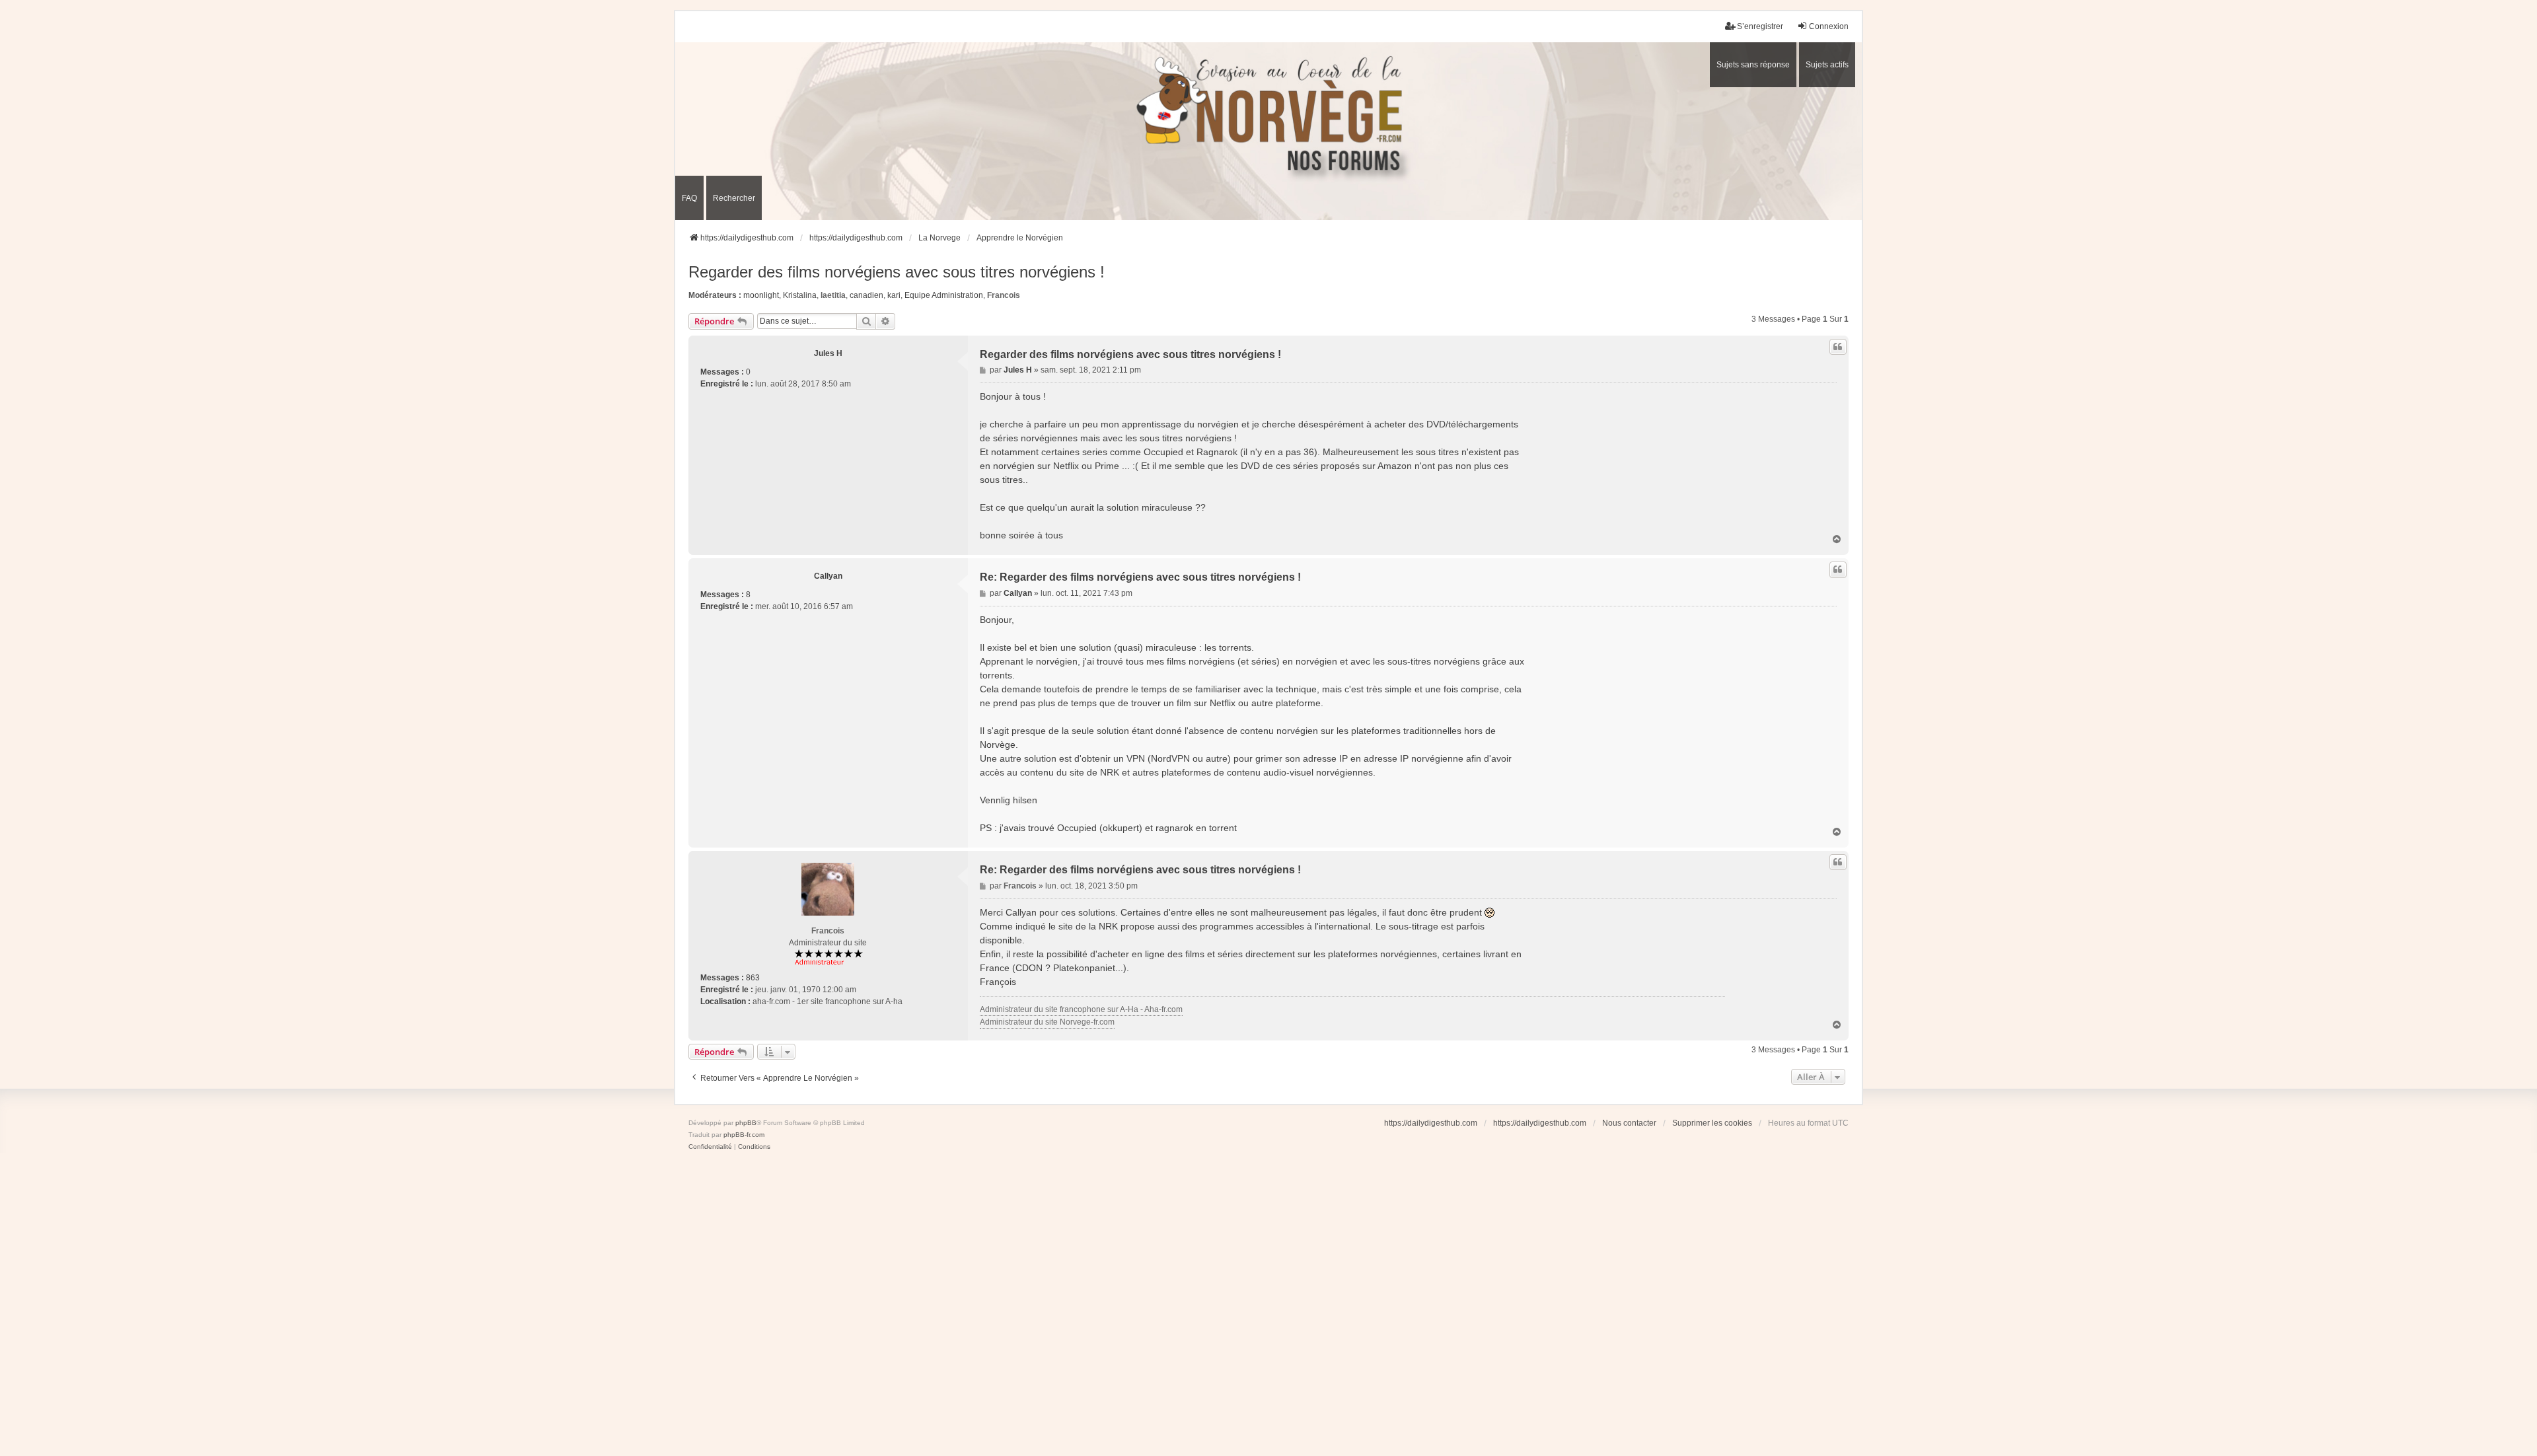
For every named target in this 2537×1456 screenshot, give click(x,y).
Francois (1004, 295)
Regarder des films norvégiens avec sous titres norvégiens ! (897, 272)
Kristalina (800, 295)
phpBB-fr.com (744, 1135)
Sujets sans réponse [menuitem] (1753, 65)
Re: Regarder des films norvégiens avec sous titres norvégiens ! (1140, 577)
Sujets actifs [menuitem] (1827, 65)
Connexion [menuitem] (1829, 26)
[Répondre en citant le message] (1838, 347)
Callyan (828, 576)
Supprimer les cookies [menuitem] (1712, 1123)
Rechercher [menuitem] (734, 198)
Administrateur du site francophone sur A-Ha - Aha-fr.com (1081, 1009)
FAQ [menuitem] (689, 198)
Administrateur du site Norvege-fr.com (1047, 1022)
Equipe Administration (944, 295)
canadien (866, 295)
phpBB (746, 1123)
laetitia (833, 295)
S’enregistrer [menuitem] (1760, 26)
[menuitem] (710, 1147)
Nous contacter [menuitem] (1629, 1123)
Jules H (828, 353)
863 (753, 978)
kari (894, 295)
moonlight (761, 295)
